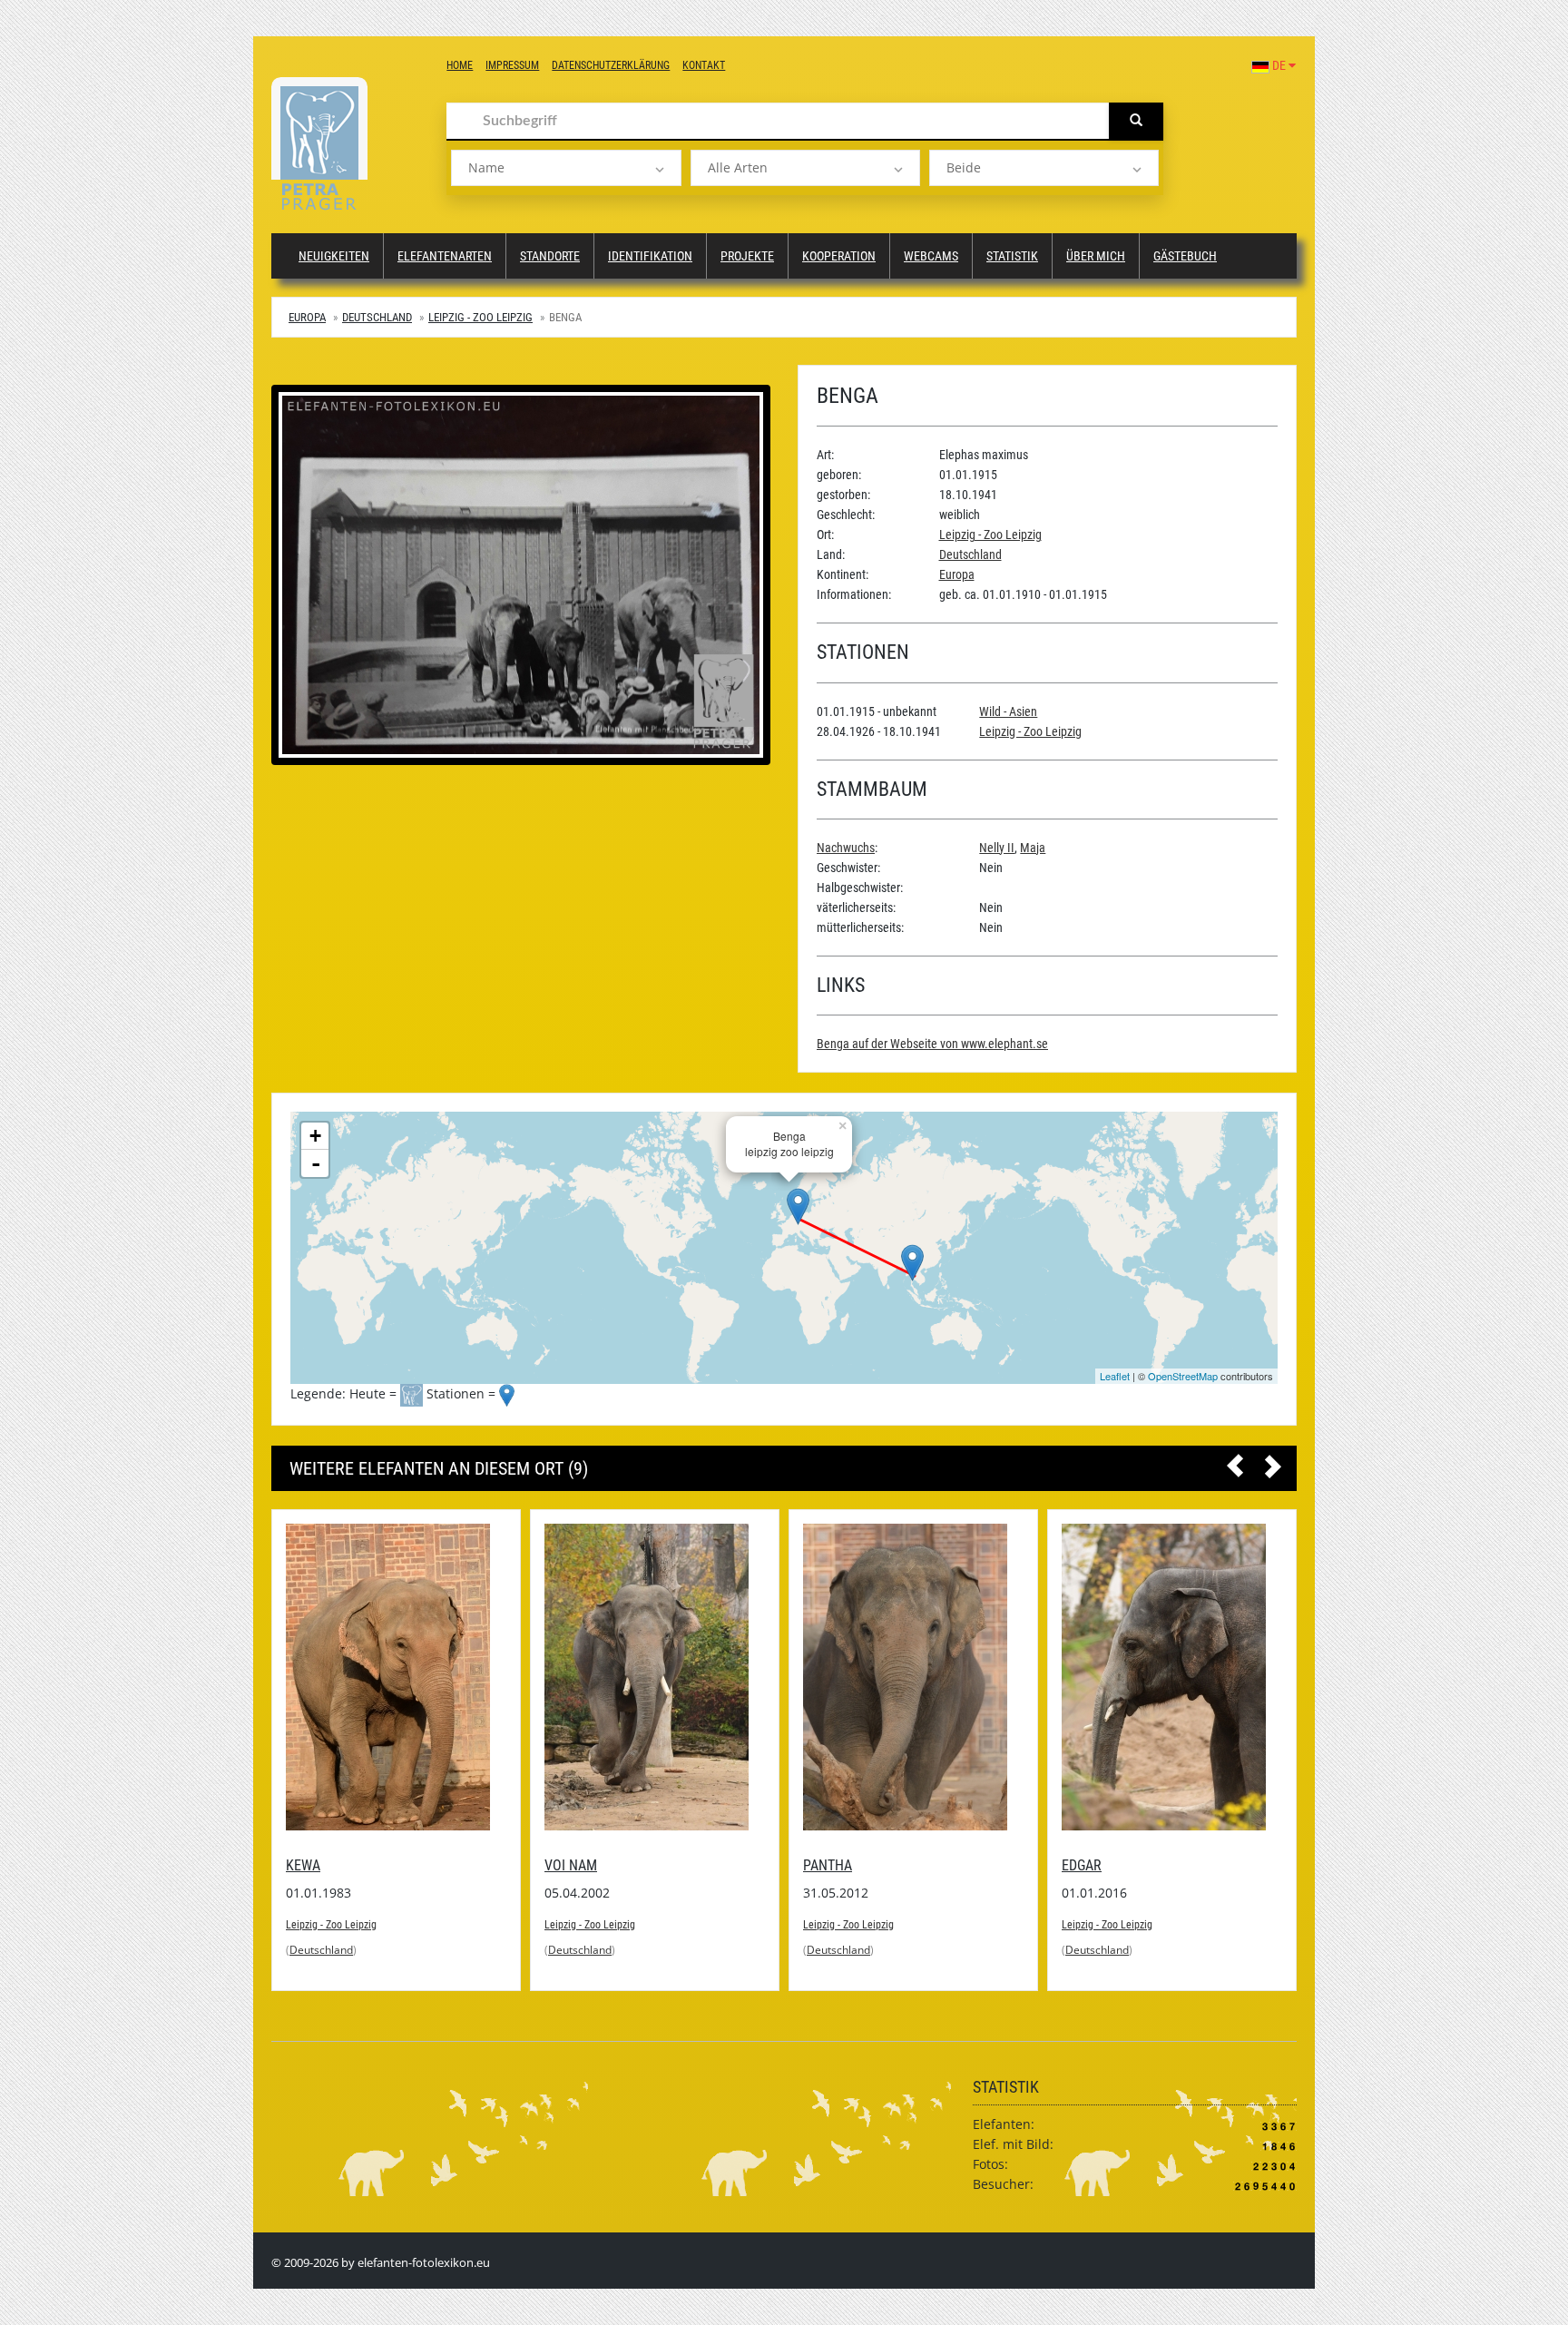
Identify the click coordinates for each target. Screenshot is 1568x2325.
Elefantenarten (445, 256)
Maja (1033, 848)
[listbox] (566, 168)
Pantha (569, 1865)
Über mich (1096, 256)
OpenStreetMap (1183, 1376)
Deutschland (377, 317)
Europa (307, 317)
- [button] (316, 1163)
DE (1279, 65)
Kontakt (704, 65)
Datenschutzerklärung (611, 65)
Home (460, 65)
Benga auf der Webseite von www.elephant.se (932, 1044)
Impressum (512, 65)
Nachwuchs (846, 848)
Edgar (823, 1865)
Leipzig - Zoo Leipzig (480, 317)
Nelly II (997, 848)
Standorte (550, 256)
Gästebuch (1185, 256)
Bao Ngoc (1093, 1706)
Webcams (931, 256)
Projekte (747, 256)
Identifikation (650, 256)
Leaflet (1115, 1376)
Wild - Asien (1008, 711)
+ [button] (315, 1136)
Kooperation (839, 256)
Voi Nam (312, 1865)
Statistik (1012, 256)
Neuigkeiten (334, 256)
